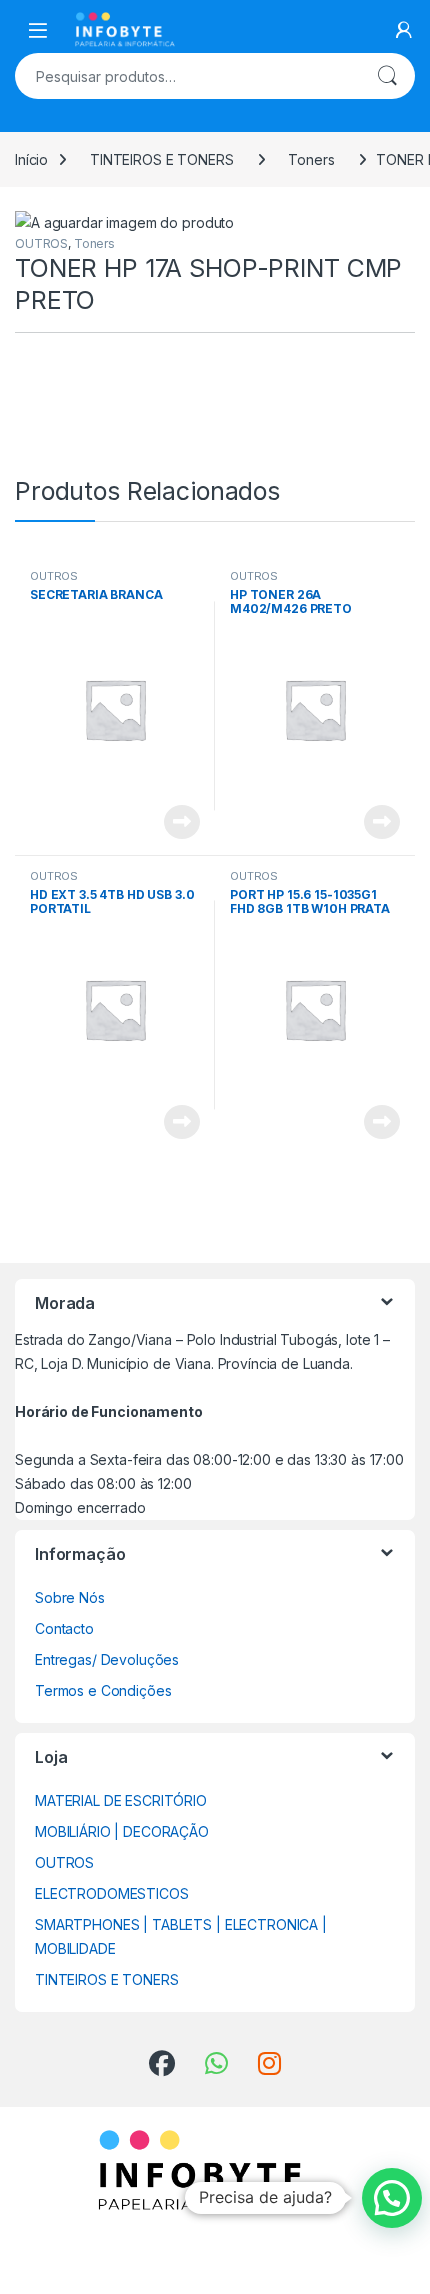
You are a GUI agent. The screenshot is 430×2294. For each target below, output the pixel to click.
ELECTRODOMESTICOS (112, 1893)
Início (31, 159)
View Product (174, 822)
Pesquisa (387, 76)
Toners (311, 159)
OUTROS (41, 243)
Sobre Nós (70, 1597)
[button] (392, 2198)
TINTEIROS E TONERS (161, 159)
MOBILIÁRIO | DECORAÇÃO (122, 1831)
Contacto (64, 1628)
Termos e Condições (103, 1690)
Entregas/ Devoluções (107, 1659)
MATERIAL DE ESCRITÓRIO (121, 1800)
